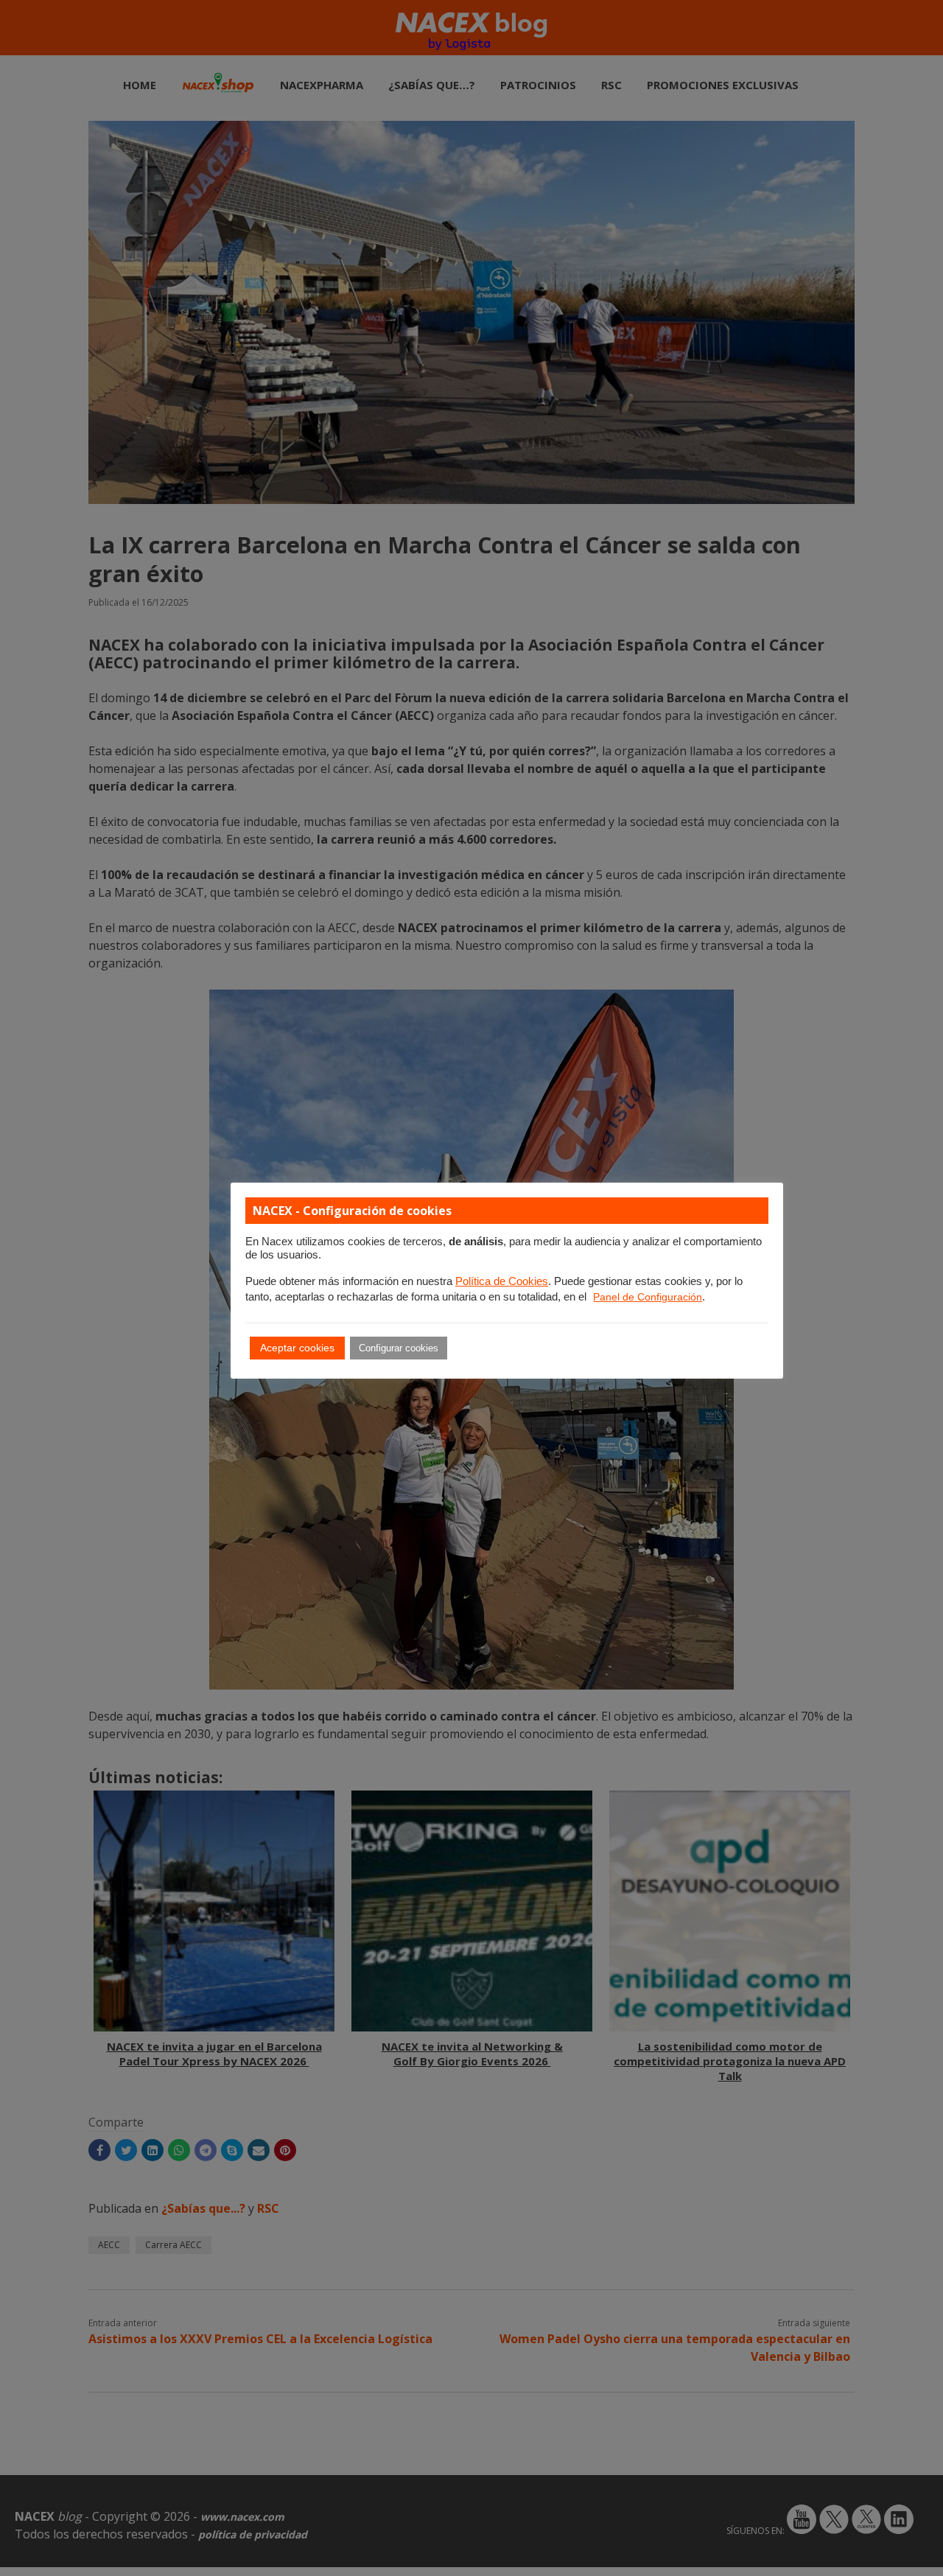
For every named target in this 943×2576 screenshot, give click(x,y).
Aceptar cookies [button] (297, 1348)
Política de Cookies (502, 1281)
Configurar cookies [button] (399, 1348)
